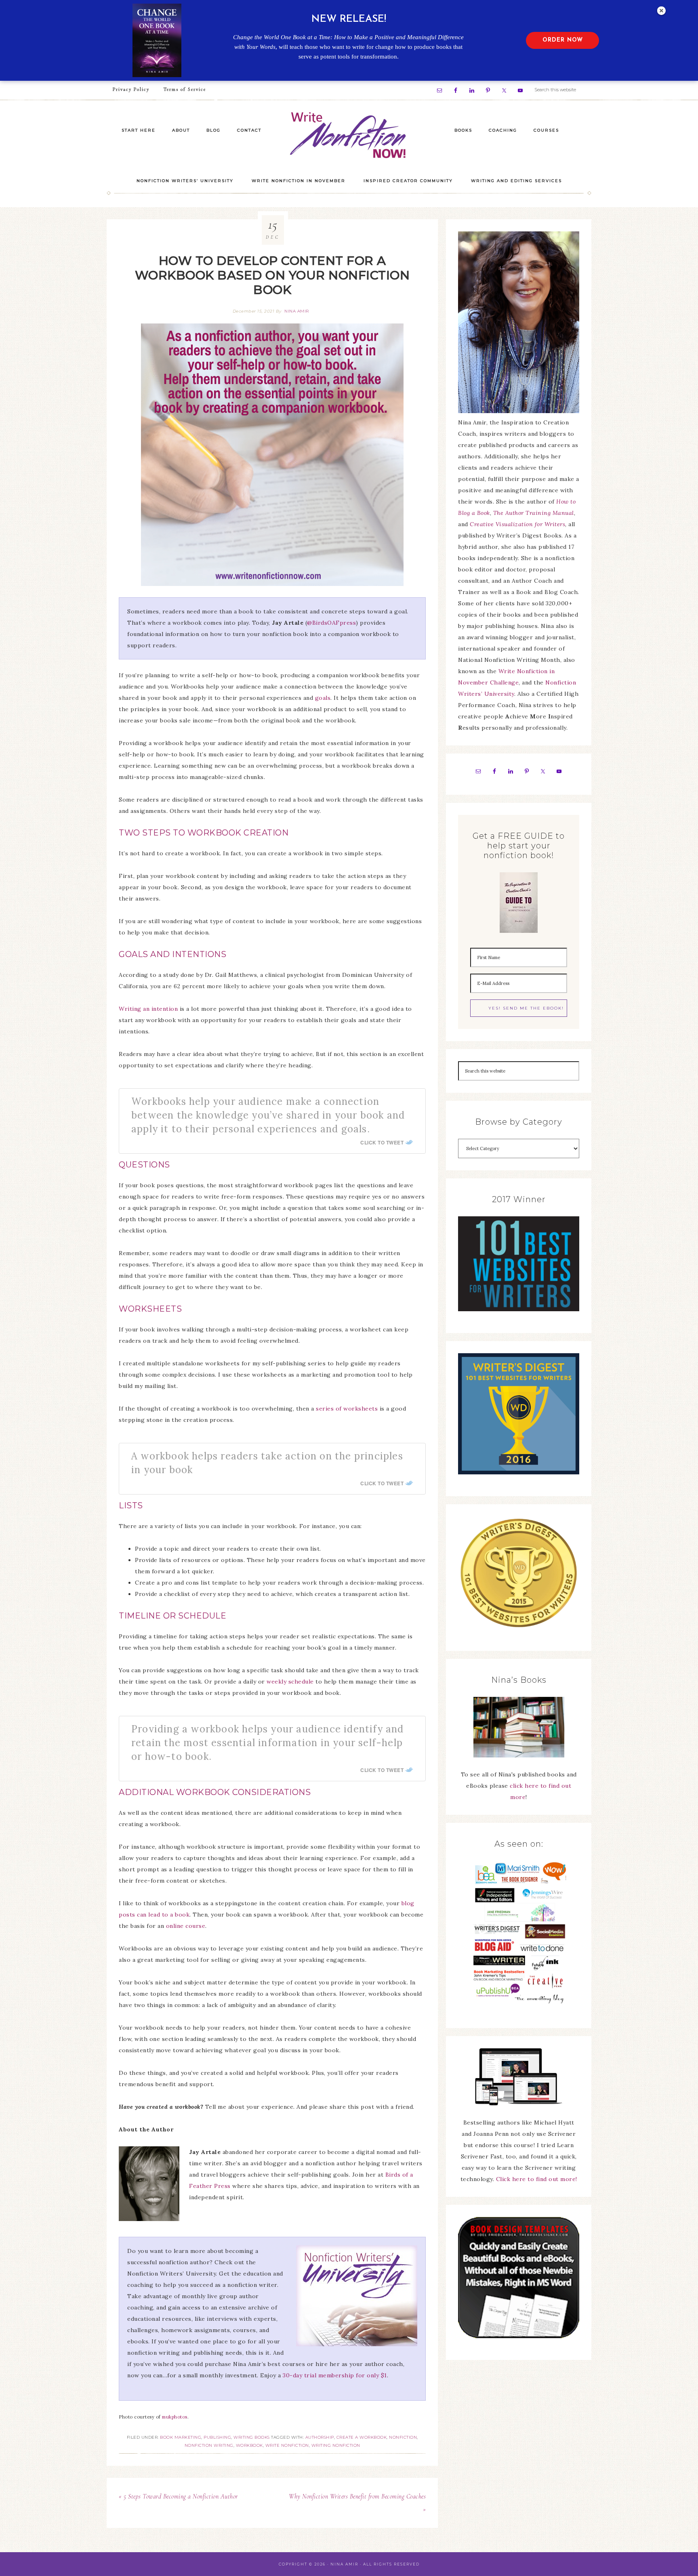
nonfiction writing (209, 2445)
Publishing (217, 2437)
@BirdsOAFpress (331, 623)
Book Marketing (181, 2437)
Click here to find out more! (537, 2179)
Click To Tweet (382, 1142)
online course (186, 1926)
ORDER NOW (563, 40)
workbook (249, 2445)
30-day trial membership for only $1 (335, 2375)
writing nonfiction (336, 2445)
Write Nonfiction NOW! (349, 135)
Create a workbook (362, 2437)
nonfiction (403, 2437)
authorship (320, 2437)
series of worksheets (347, 1409)
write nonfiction (287, 2445)
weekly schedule (290, 1682)
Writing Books (252, 2437)
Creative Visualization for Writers (517, 524)
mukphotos (175, 2417)
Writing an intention (148, 1009)
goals (323, 698)
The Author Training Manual (534, 513)
